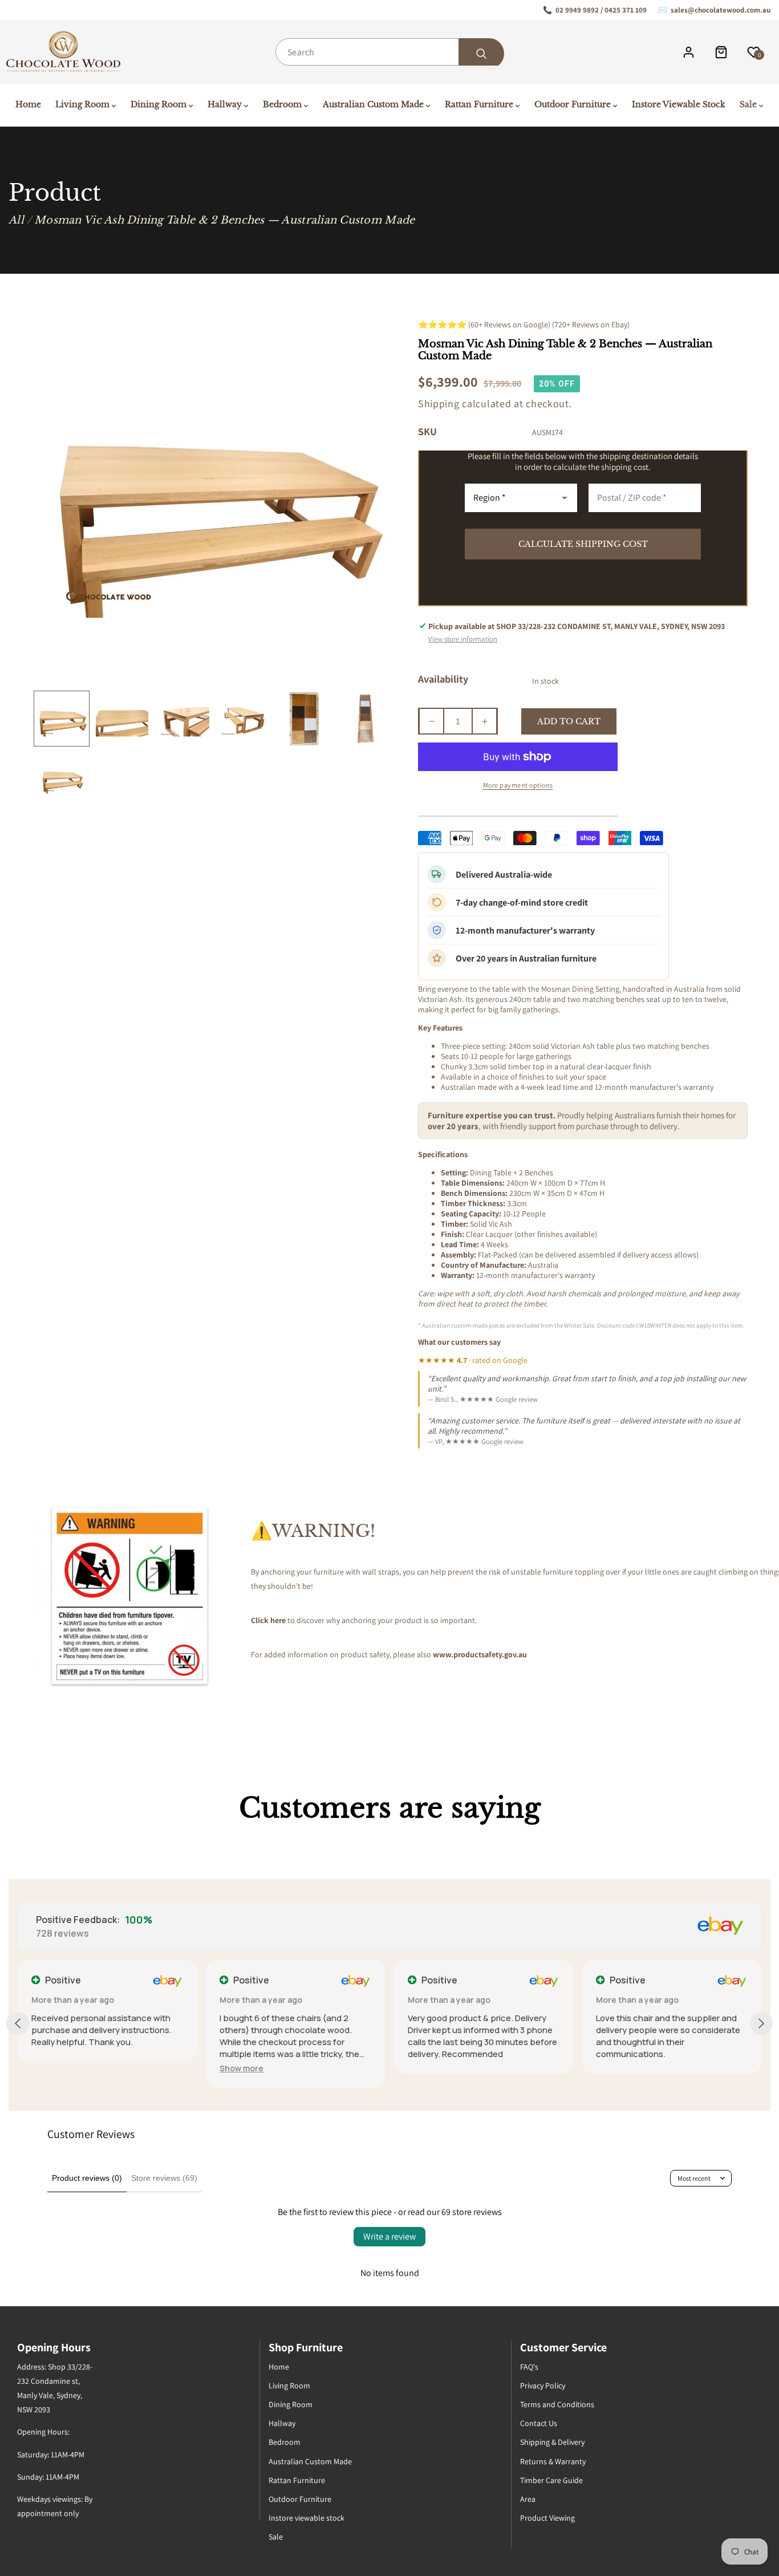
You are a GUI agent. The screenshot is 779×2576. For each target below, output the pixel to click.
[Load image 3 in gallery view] (182, 719)
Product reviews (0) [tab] (87, 2178)
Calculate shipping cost (583, 544)
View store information (463, 639)
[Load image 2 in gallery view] (122, 719)
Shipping (439, 403)
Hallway (282, 2423)
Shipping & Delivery (552, 2442)
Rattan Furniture (297, 2480)
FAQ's (529, 2367)
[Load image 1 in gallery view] (62, 719)
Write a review (389, 2236)
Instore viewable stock (307, 2518)
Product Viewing (547, 2518)
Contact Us (539, 2423)
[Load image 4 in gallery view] (244, 719)
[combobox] (389, 52)
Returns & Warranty (553, 2461)
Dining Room (291, 2404)
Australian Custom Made (310, 2461)
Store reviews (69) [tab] (164, 2178)
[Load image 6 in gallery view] (365, 719)
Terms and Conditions (557, 2404)
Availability (443, 679)
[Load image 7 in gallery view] (62, 780)
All (16, 220)
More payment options (518, 785)
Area (528, 2499)
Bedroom (285, 2442)
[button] (242, 2068)
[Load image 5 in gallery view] (304, 719)
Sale (276, 2537)
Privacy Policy (543, 2386)
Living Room (289, 2386)
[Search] (481, 54)
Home (279, 2367)
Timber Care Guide (551, 2480)
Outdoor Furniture (300, 2499)
